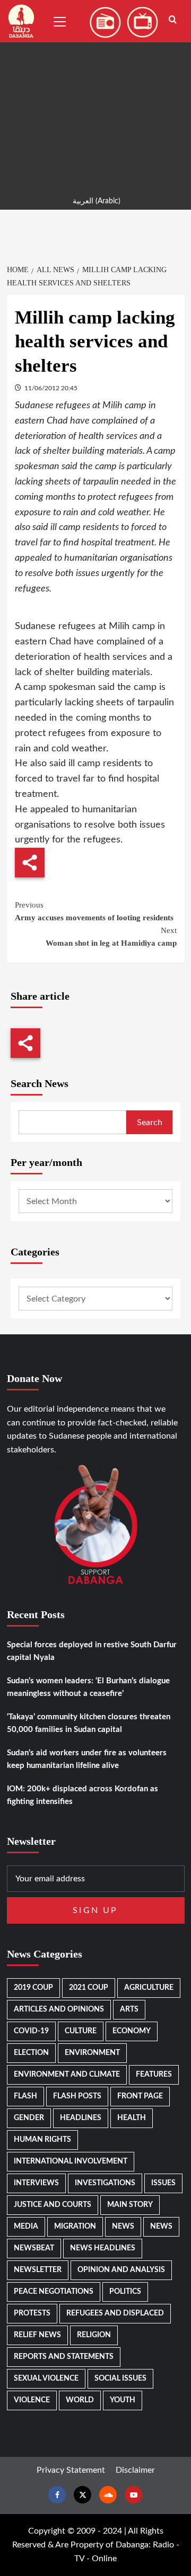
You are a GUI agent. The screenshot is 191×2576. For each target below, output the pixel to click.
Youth (123, 2400)
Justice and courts (53, 2205)
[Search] (173, 20)
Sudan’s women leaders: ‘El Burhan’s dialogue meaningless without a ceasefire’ (88, 1687)
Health (132, 2118)
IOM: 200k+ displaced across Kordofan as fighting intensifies (83, 1795)
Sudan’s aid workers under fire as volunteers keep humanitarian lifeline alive (87, 1759)
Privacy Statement (71, 2470)
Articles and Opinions (59, 2009)
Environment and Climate (67, 2075)
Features (154, 2075)
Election (31, 2053)
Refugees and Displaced (115, 2313)
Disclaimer (135, 2470)
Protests (32, 2313)
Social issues (120, 2378)
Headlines (81, 2118)
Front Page (140, 2096)
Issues (163, 2183)
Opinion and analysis (121, 2270)
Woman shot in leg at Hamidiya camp (111, 937)
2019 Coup (33, 1988)
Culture (81, 2031)
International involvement (71, 2161)
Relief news (37, 2335)
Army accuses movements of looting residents (94, 911)
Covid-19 (31, 2031)
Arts (129, 2009)
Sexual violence (46, 2378)
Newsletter (38, 2270)
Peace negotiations (54, 2292)
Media (26, 2227)
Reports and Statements (64, 2357)
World (80, 2400)
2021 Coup (89, 1988)
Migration (75, 2227)
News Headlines (103, 2248)
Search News (40, 1083)
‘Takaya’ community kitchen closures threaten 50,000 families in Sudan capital (89, 1723)
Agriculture (149, 1988)
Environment (92, 2053)
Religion (94, 2335)
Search (150, 1123)
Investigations (105, 2183)
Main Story (130, 2205)
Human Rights (42, 2140)
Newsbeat (34, 2248)
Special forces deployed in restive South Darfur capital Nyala (92, 1651)
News (123, 2227)
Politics (125, 2292)
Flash (25, 2096)
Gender (29, 2118)
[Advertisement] (95, 95)
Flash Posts (77, 2096)
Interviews (36, 2183)
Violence (32, 2400)
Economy (132, 2031)
